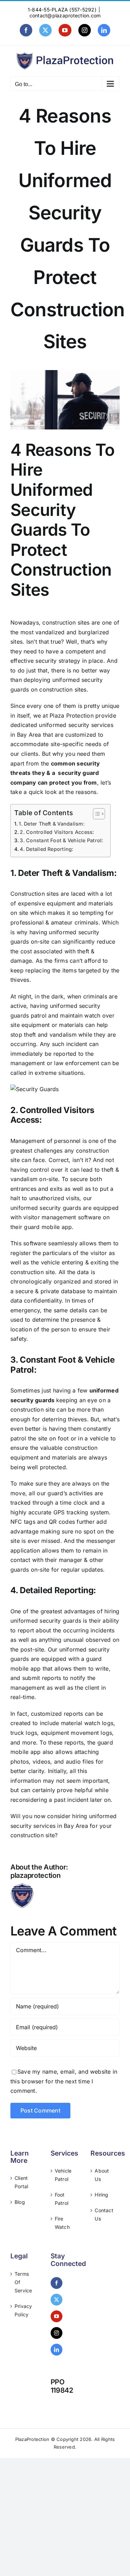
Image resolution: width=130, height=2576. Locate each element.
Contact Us (104, 2214)
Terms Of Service (23, 2282)
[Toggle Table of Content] (96, 814)
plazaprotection (36, 1875)
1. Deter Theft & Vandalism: (51, 824)
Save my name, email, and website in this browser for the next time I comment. (64, 2081)
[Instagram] (57, 2333)
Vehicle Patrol (63, 2175)
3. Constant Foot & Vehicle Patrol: (61, 840)
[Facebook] (57, 2283)
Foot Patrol (62, 2199)
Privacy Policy (23, 2310)
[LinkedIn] (57, 2350)
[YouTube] (57, 2316)
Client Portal (21, 2182)
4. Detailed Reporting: (46, 849)
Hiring (101, 2195)
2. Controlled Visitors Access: (57, 832)
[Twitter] (57, 2300)
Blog (20, 2202)
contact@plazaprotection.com (65, 15)
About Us (102, 2175)
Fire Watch (62, 2223)
